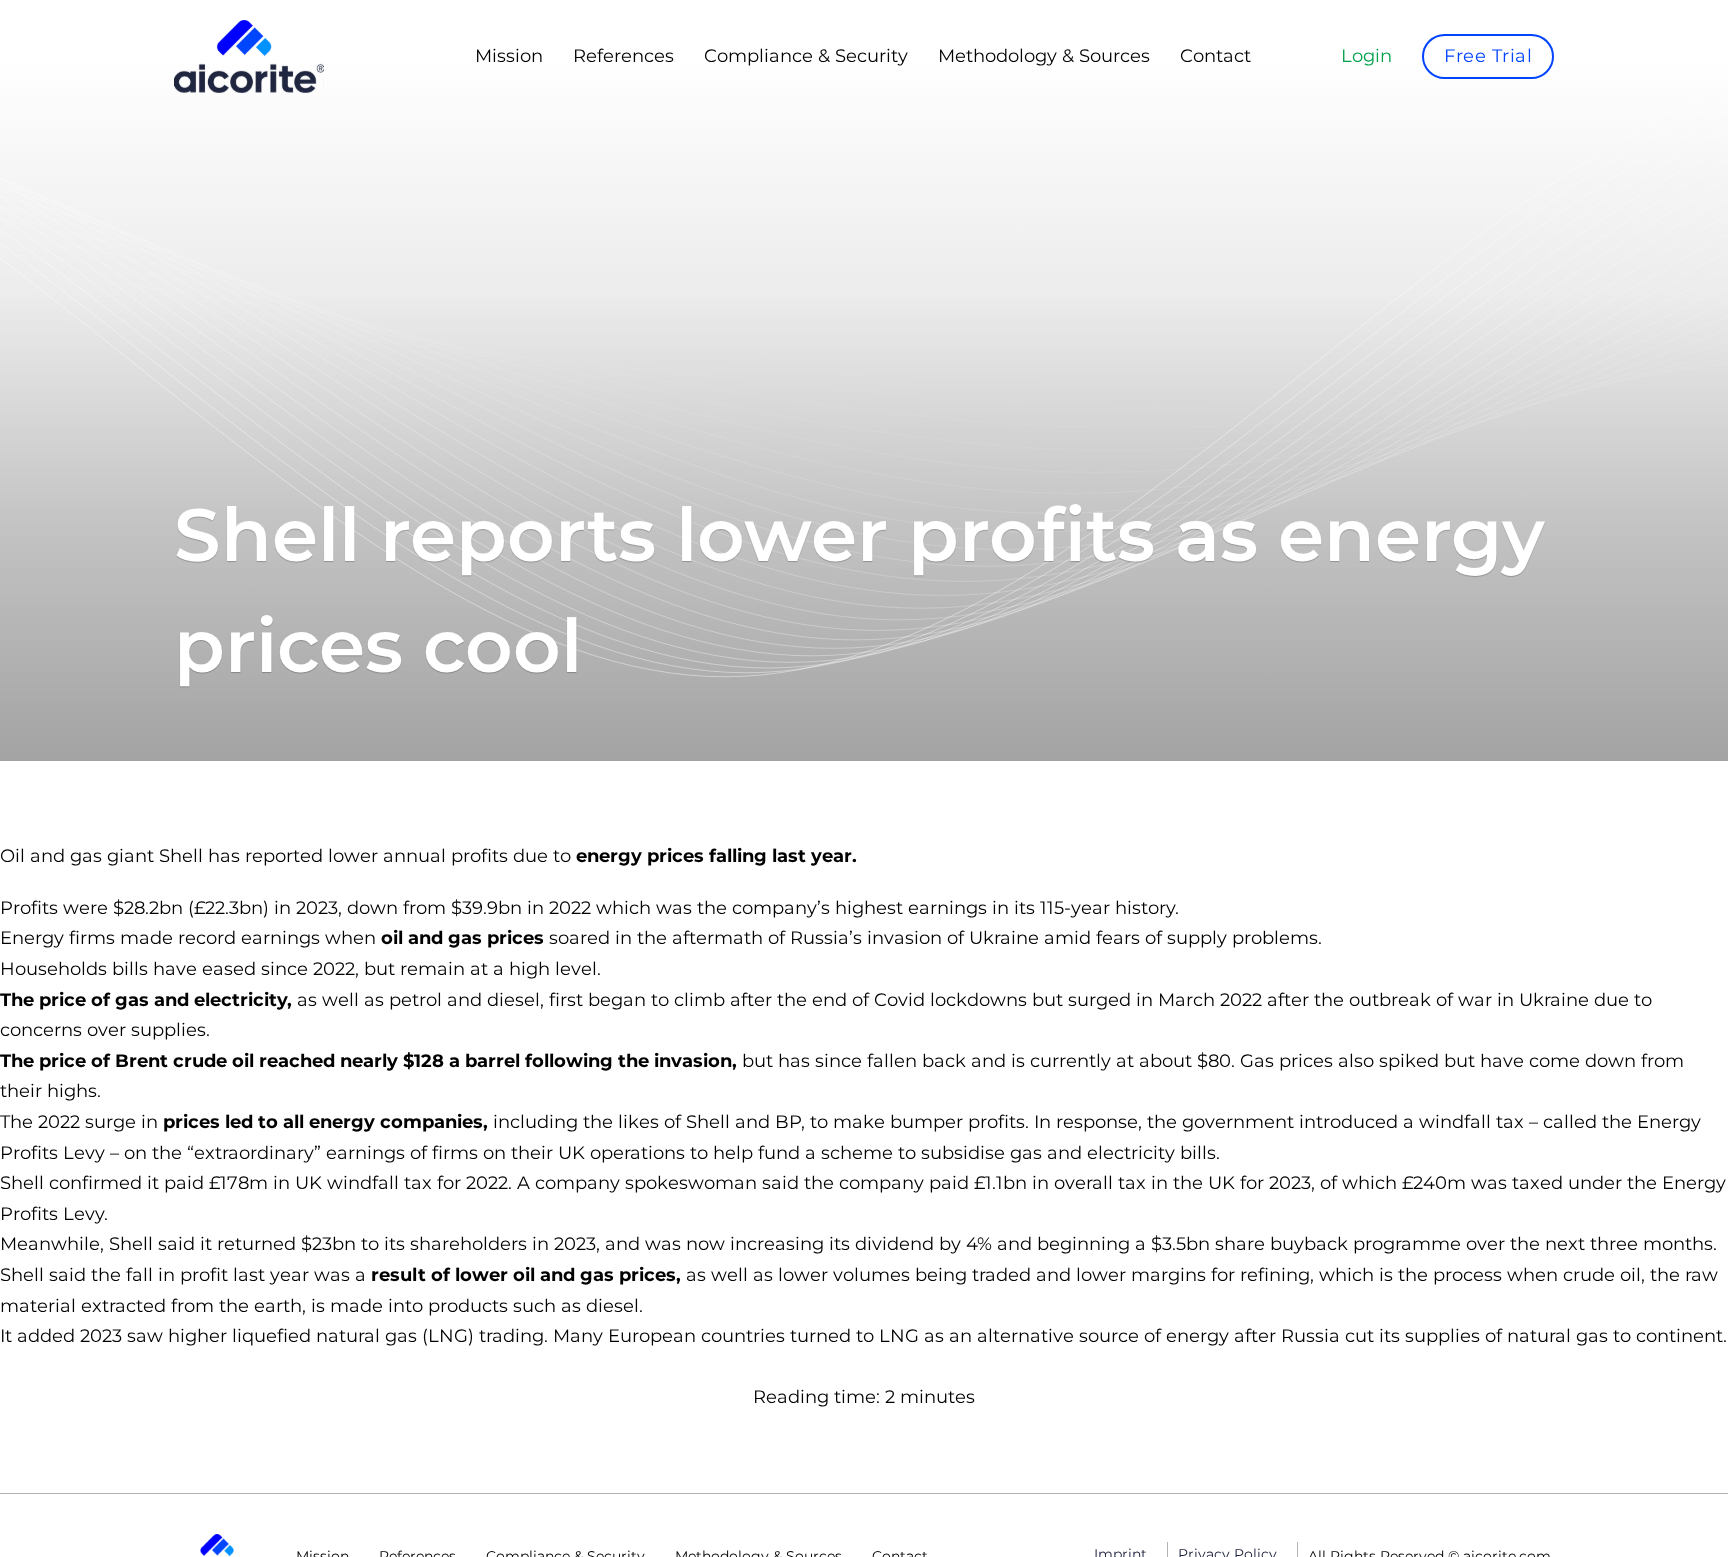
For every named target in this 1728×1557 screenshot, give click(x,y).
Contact (1215, 56)
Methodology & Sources (1044, 56)
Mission (509, 56)
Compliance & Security (806, 56)
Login (1366, 56)
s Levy (77, 1153)
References (623, 56)
